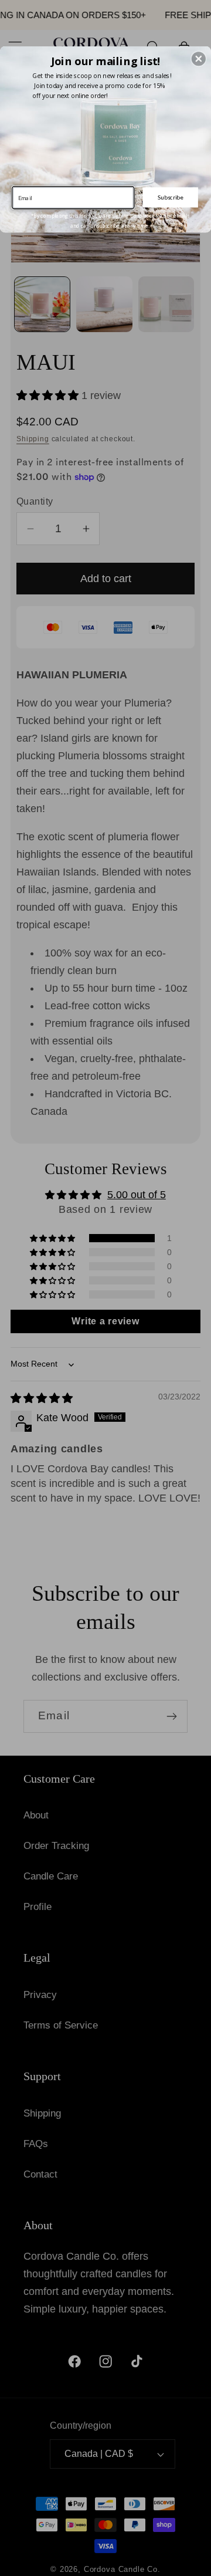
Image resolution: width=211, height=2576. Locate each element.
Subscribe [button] (170, 197)
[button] (199, 59)
